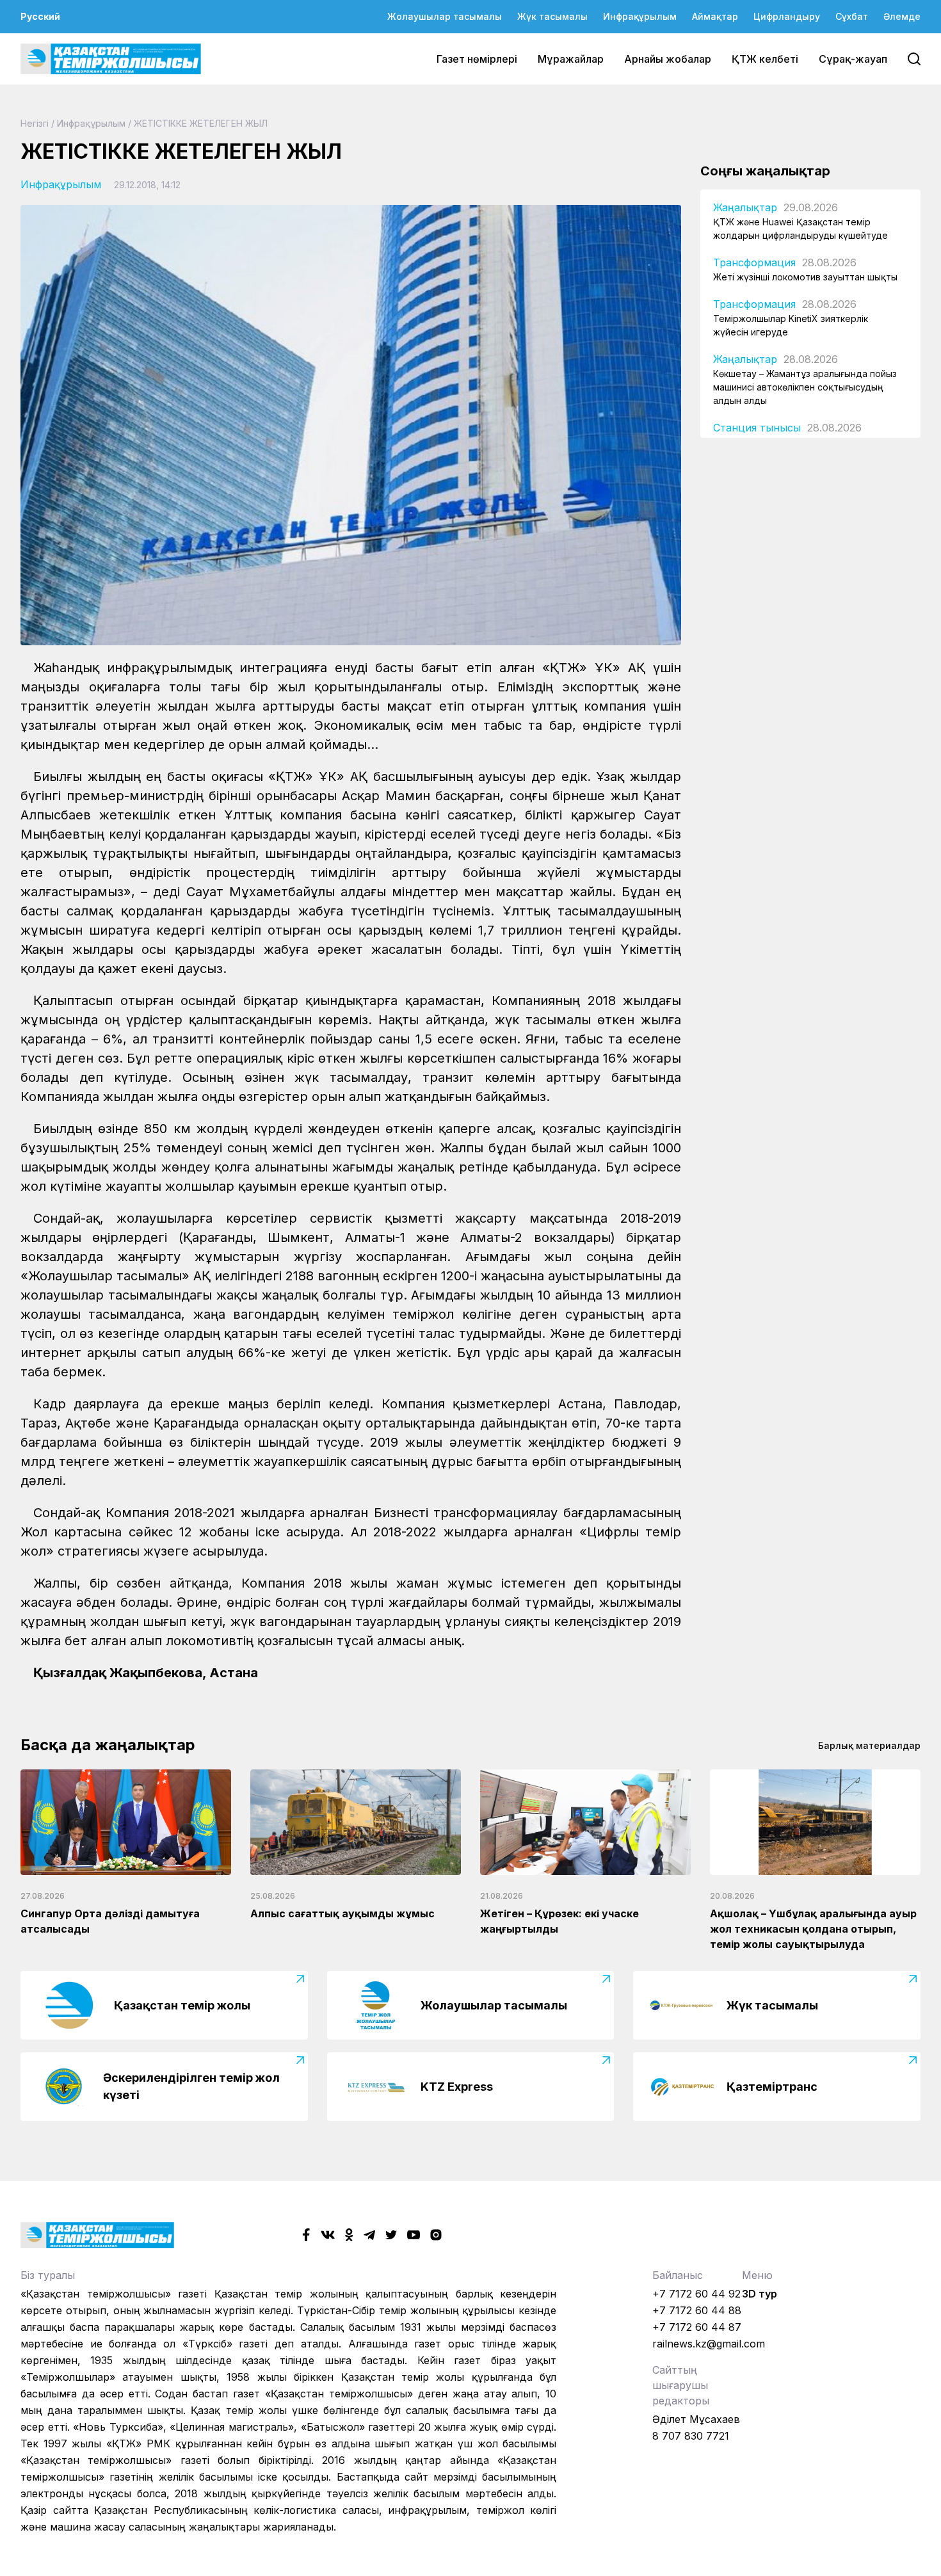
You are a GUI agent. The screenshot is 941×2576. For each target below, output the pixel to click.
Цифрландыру (787, 16)
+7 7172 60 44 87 (697, 2327)
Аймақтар (715, 16)
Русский (40, 16)
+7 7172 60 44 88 (697, 2310)
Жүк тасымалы (552, 16)
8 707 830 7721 (691, 2436)
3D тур (760, 2294)
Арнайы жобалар (668, 59)
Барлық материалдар (869, 1745)
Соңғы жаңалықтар (765, 171)
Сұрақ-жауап (853, 59)
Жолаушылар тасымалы (445, 16)
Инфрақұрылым (640, 16)
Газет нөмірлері (477, 59)
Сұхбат (852, 16)
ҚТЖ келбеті (765, 59)
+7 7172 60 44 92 (696, 2294)
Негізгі (35, 123)
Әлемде (902, 16)
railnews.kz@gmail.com (709, 2344)
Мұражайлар (571, 59)
